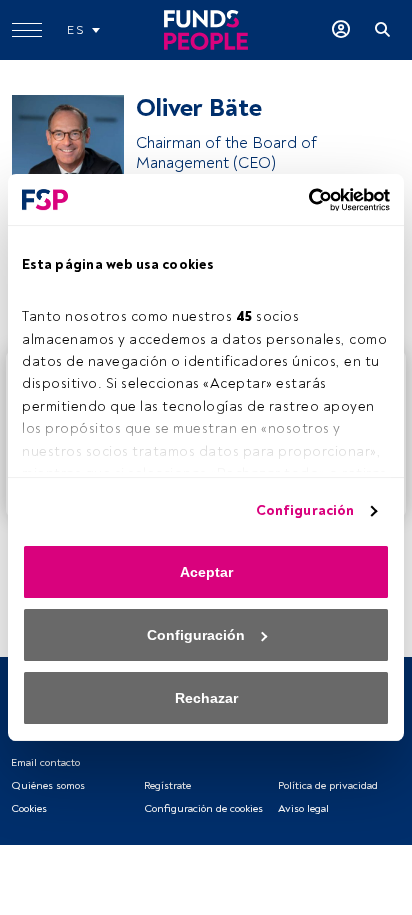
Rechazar (206, 698)
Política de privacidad (328, 785)
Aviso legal (303, 808)
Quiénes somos (48, 785)
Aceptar (206, 572)
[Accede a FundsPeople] (341, 30)
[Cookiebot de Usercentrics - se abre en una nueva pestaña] (302, 200)
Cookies (29, 808)
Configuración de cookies (203, 808)
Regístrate (167, 785)
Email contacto (45, 762)
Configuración (305, 510)
